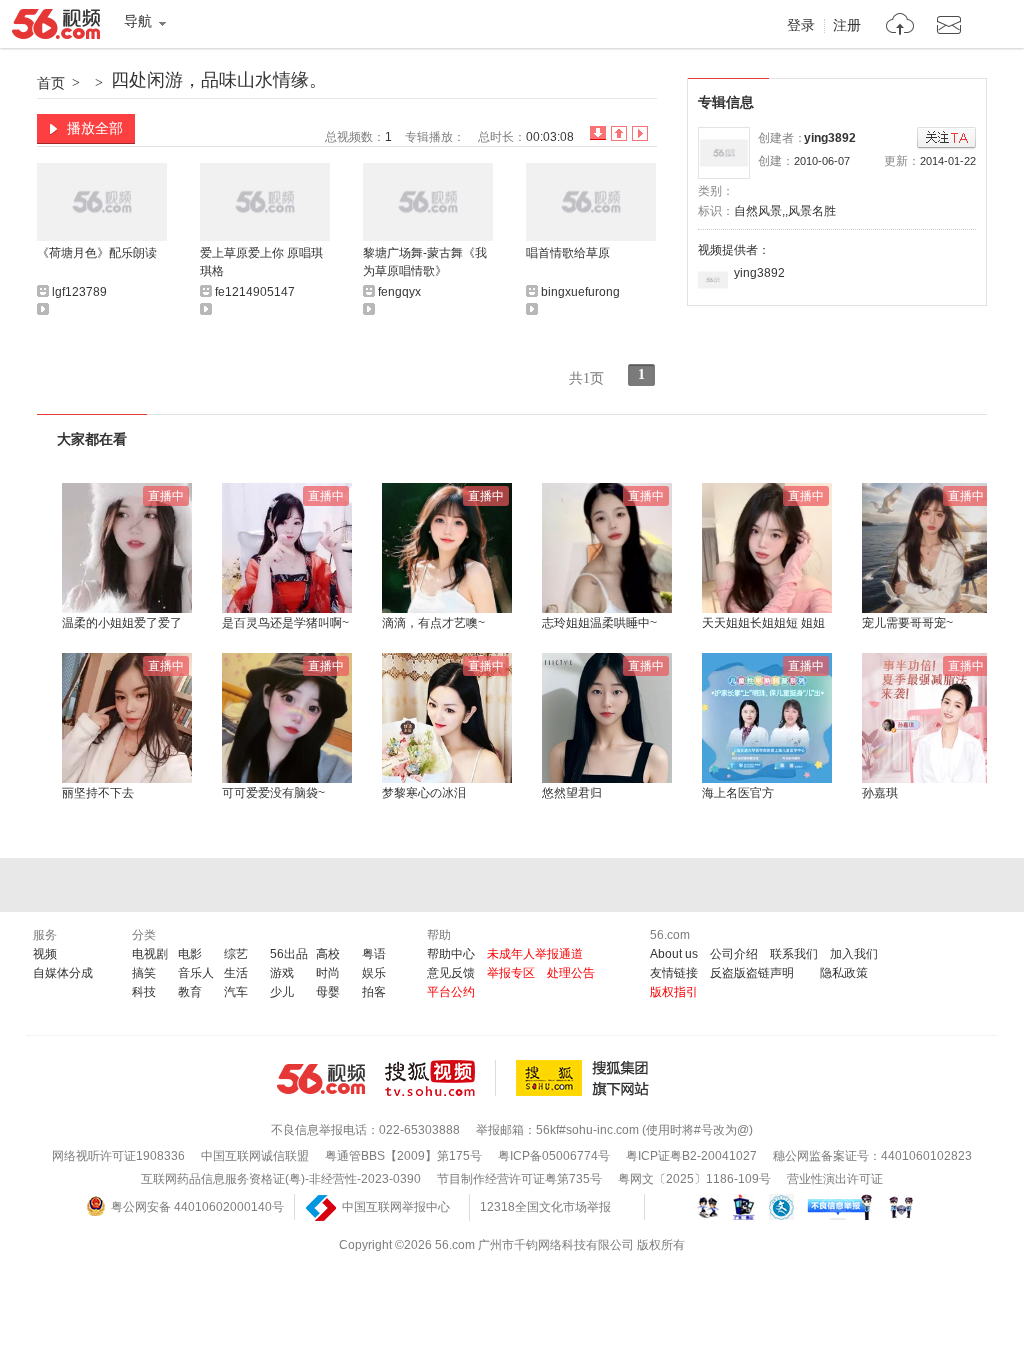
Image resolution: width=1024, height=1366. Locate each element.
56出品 (289, 954)
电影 (190, 954)
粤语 (374, 954)
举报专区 (511, 973)
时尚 (328, 973)
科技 (144, 992)
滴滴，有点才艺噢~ (433, 623)
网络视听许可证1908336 (118, 1156)
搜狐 (586, 1078)
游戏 (282, 973)
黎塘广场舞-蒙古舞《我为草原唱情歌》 (425, 262)
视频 (45, 954)
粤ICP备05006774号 (554, 1156)
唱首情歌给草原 (568, 253)
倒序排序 (598, 133)
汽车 (236, 992)
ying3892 (830, 138)
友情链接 (674, 973)
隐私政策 (844, 973)
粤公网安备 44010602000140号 (197, 1207)
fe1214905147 (255, 292)
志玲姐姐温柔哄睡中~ (599, 623)
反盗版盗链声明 (752, 973)
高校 (328, 954)
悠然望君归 (572, 793)
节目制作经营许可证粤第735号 (519, 1179)
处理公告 (571, 973)
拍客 (374, 992)
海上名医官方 (738, 793)
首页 (51, 83)
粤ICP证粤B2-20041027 (691, 1156)
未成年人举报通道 (535, 954)
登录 (801, 26)
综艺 (236, 954)
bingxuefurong (580, 292)
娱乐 (374, 973)
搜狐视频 (440, 1078)
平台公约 (451, 992)
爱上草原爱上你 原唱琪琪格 (261, 262)
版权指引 (674, 992)
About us (674, 954)
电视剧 (150, 954)
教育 (190, 992)
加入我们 (854, 954)
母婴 (328, 992)
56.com (56, 28)
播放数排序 (640, 133)
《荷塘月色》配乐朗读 (97, 253)
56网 (321, 1079)
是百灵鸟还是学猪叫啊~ (285, 623)
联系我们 (794, 954)
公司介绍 (734, 954)
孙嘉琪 (880, 793)
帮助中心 (451, 954)
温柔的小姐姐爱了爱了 (122, 623)
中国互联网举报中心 (396, 1207)
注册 (847, 26)
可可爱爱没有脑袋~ (273, 793)
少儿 (282, 992)
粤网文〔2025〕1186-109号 (694, 1179)
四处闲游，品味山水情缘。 (219, 80)
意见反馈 (451, 973)
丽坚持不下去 (98, 793)
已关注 (946, 138)
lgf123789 (79, 292)
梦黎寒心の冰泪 (424, 793)
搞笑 (144, 973)
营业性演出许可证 (835, 1179)
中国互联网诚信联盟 (255, 1156)
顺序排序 (619, 133)
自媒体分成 (63, 973)
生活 (236, 973)
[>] (900, 26)
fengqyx (399, 292)
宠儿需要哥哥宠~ (907, 623)
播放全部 (95, 128)
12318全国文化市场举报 (545, 1207)
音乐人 (196, 973)
